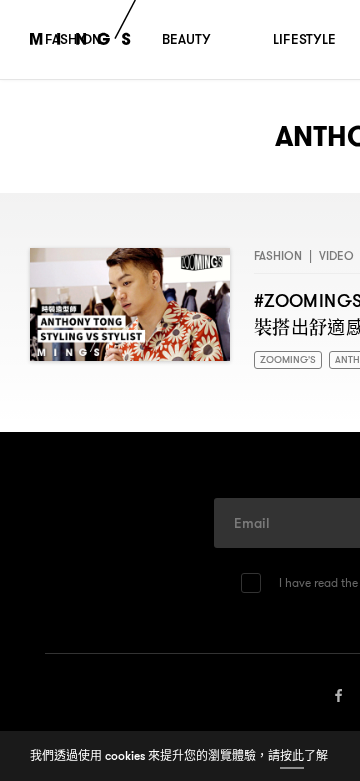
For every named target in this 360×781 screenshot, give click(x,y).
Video (336, 255)
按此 (292, 755)
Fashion (278, 255)
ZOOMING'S (290, 360)
